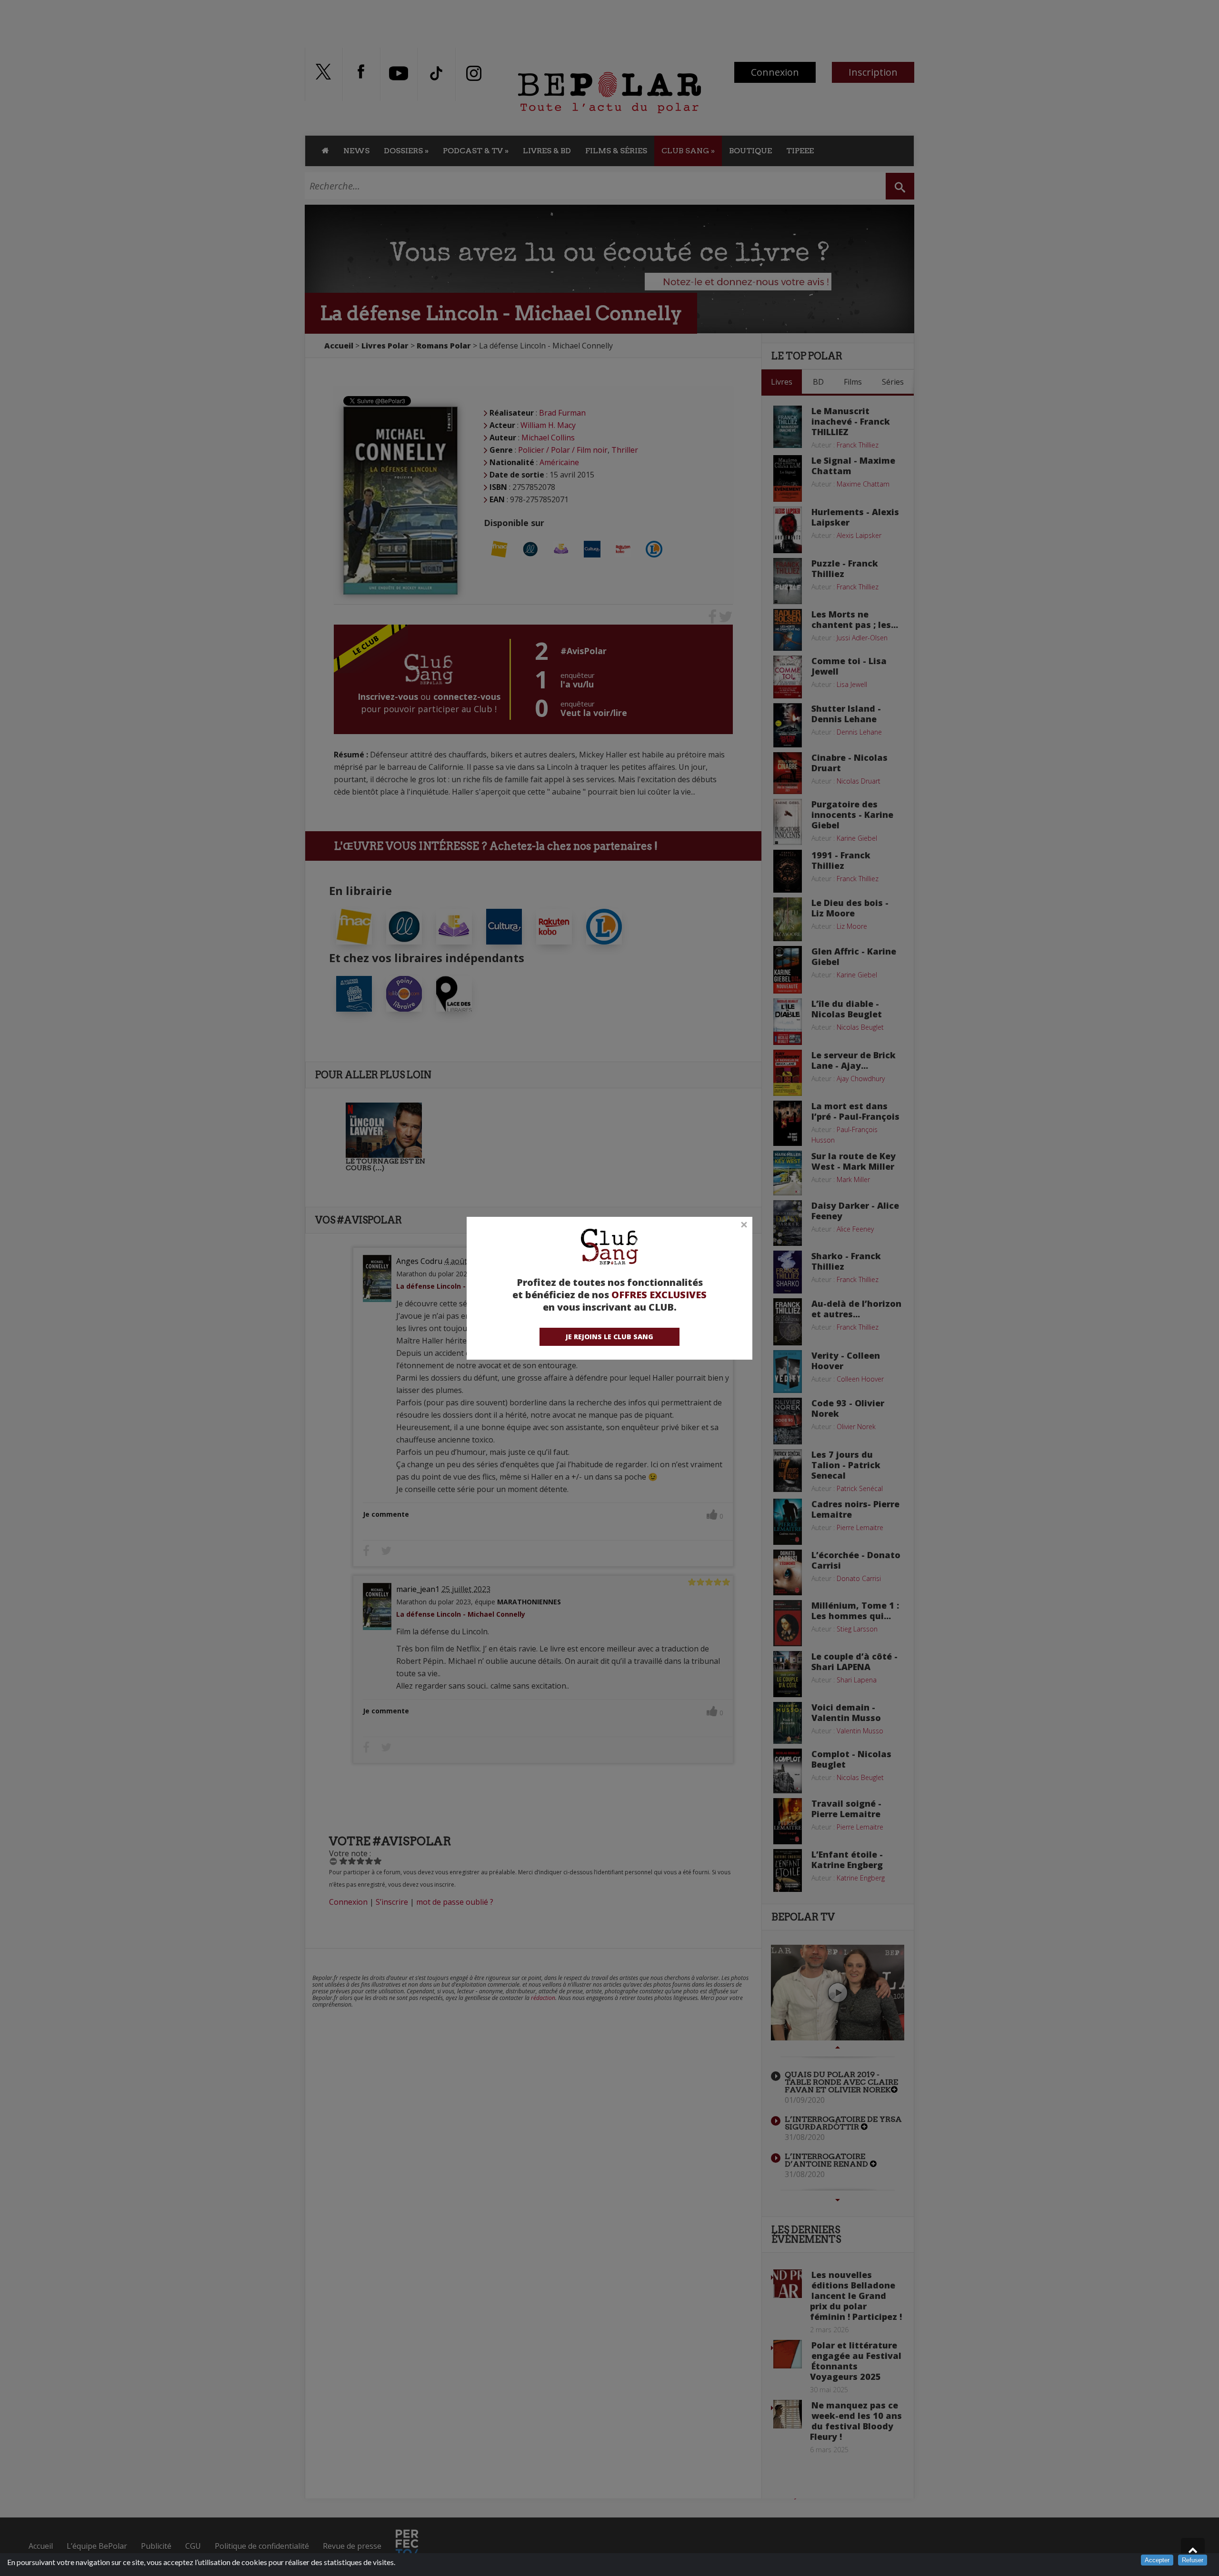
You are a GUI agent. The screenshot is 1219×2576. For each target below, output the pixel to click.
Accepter (1157, 2560)
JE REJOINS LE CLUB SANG (609, 1337)
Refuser (1193, 2560)
